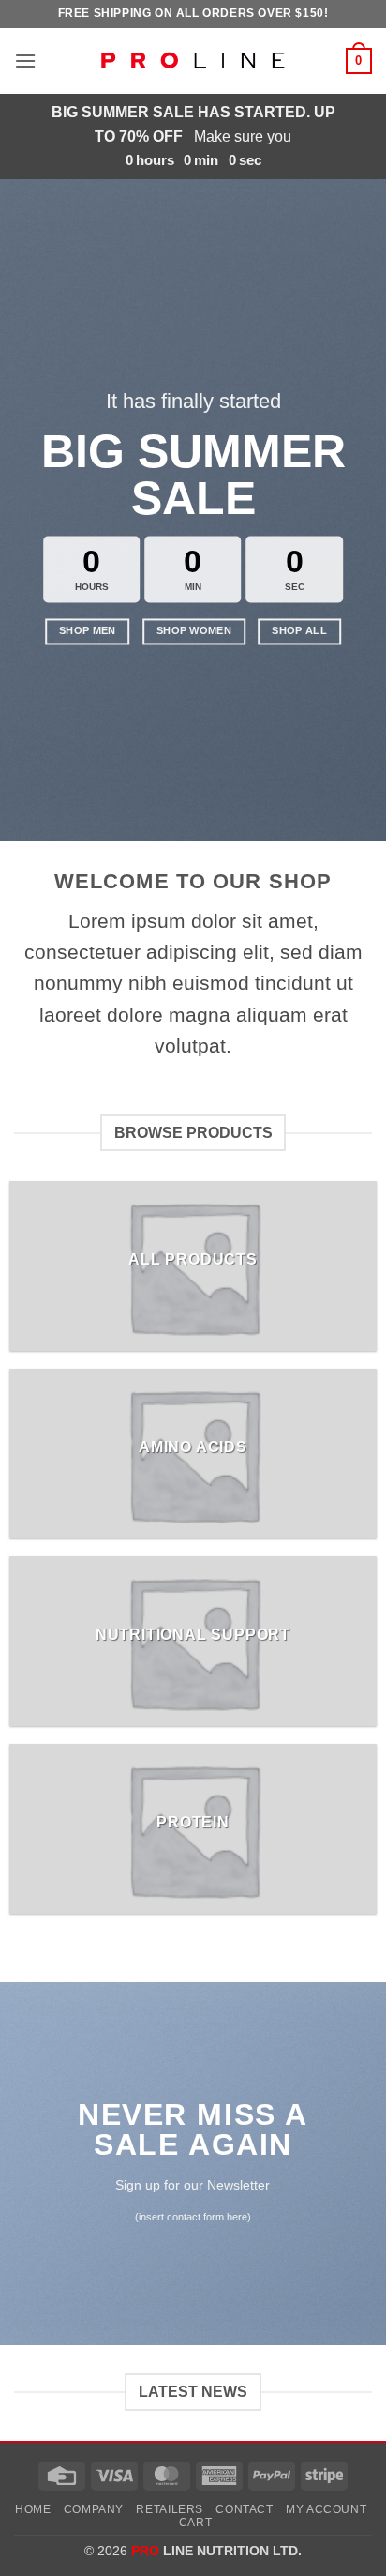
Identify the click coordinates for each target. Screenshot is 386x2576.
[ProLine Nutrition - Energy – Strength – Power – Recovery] (193, 61)
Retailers (170, 2509)
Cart (195, 2523)
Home (33, 2509)
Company (94, 2509)
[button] (25, 61)
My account (326, 2509)
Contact (244, 2509)
